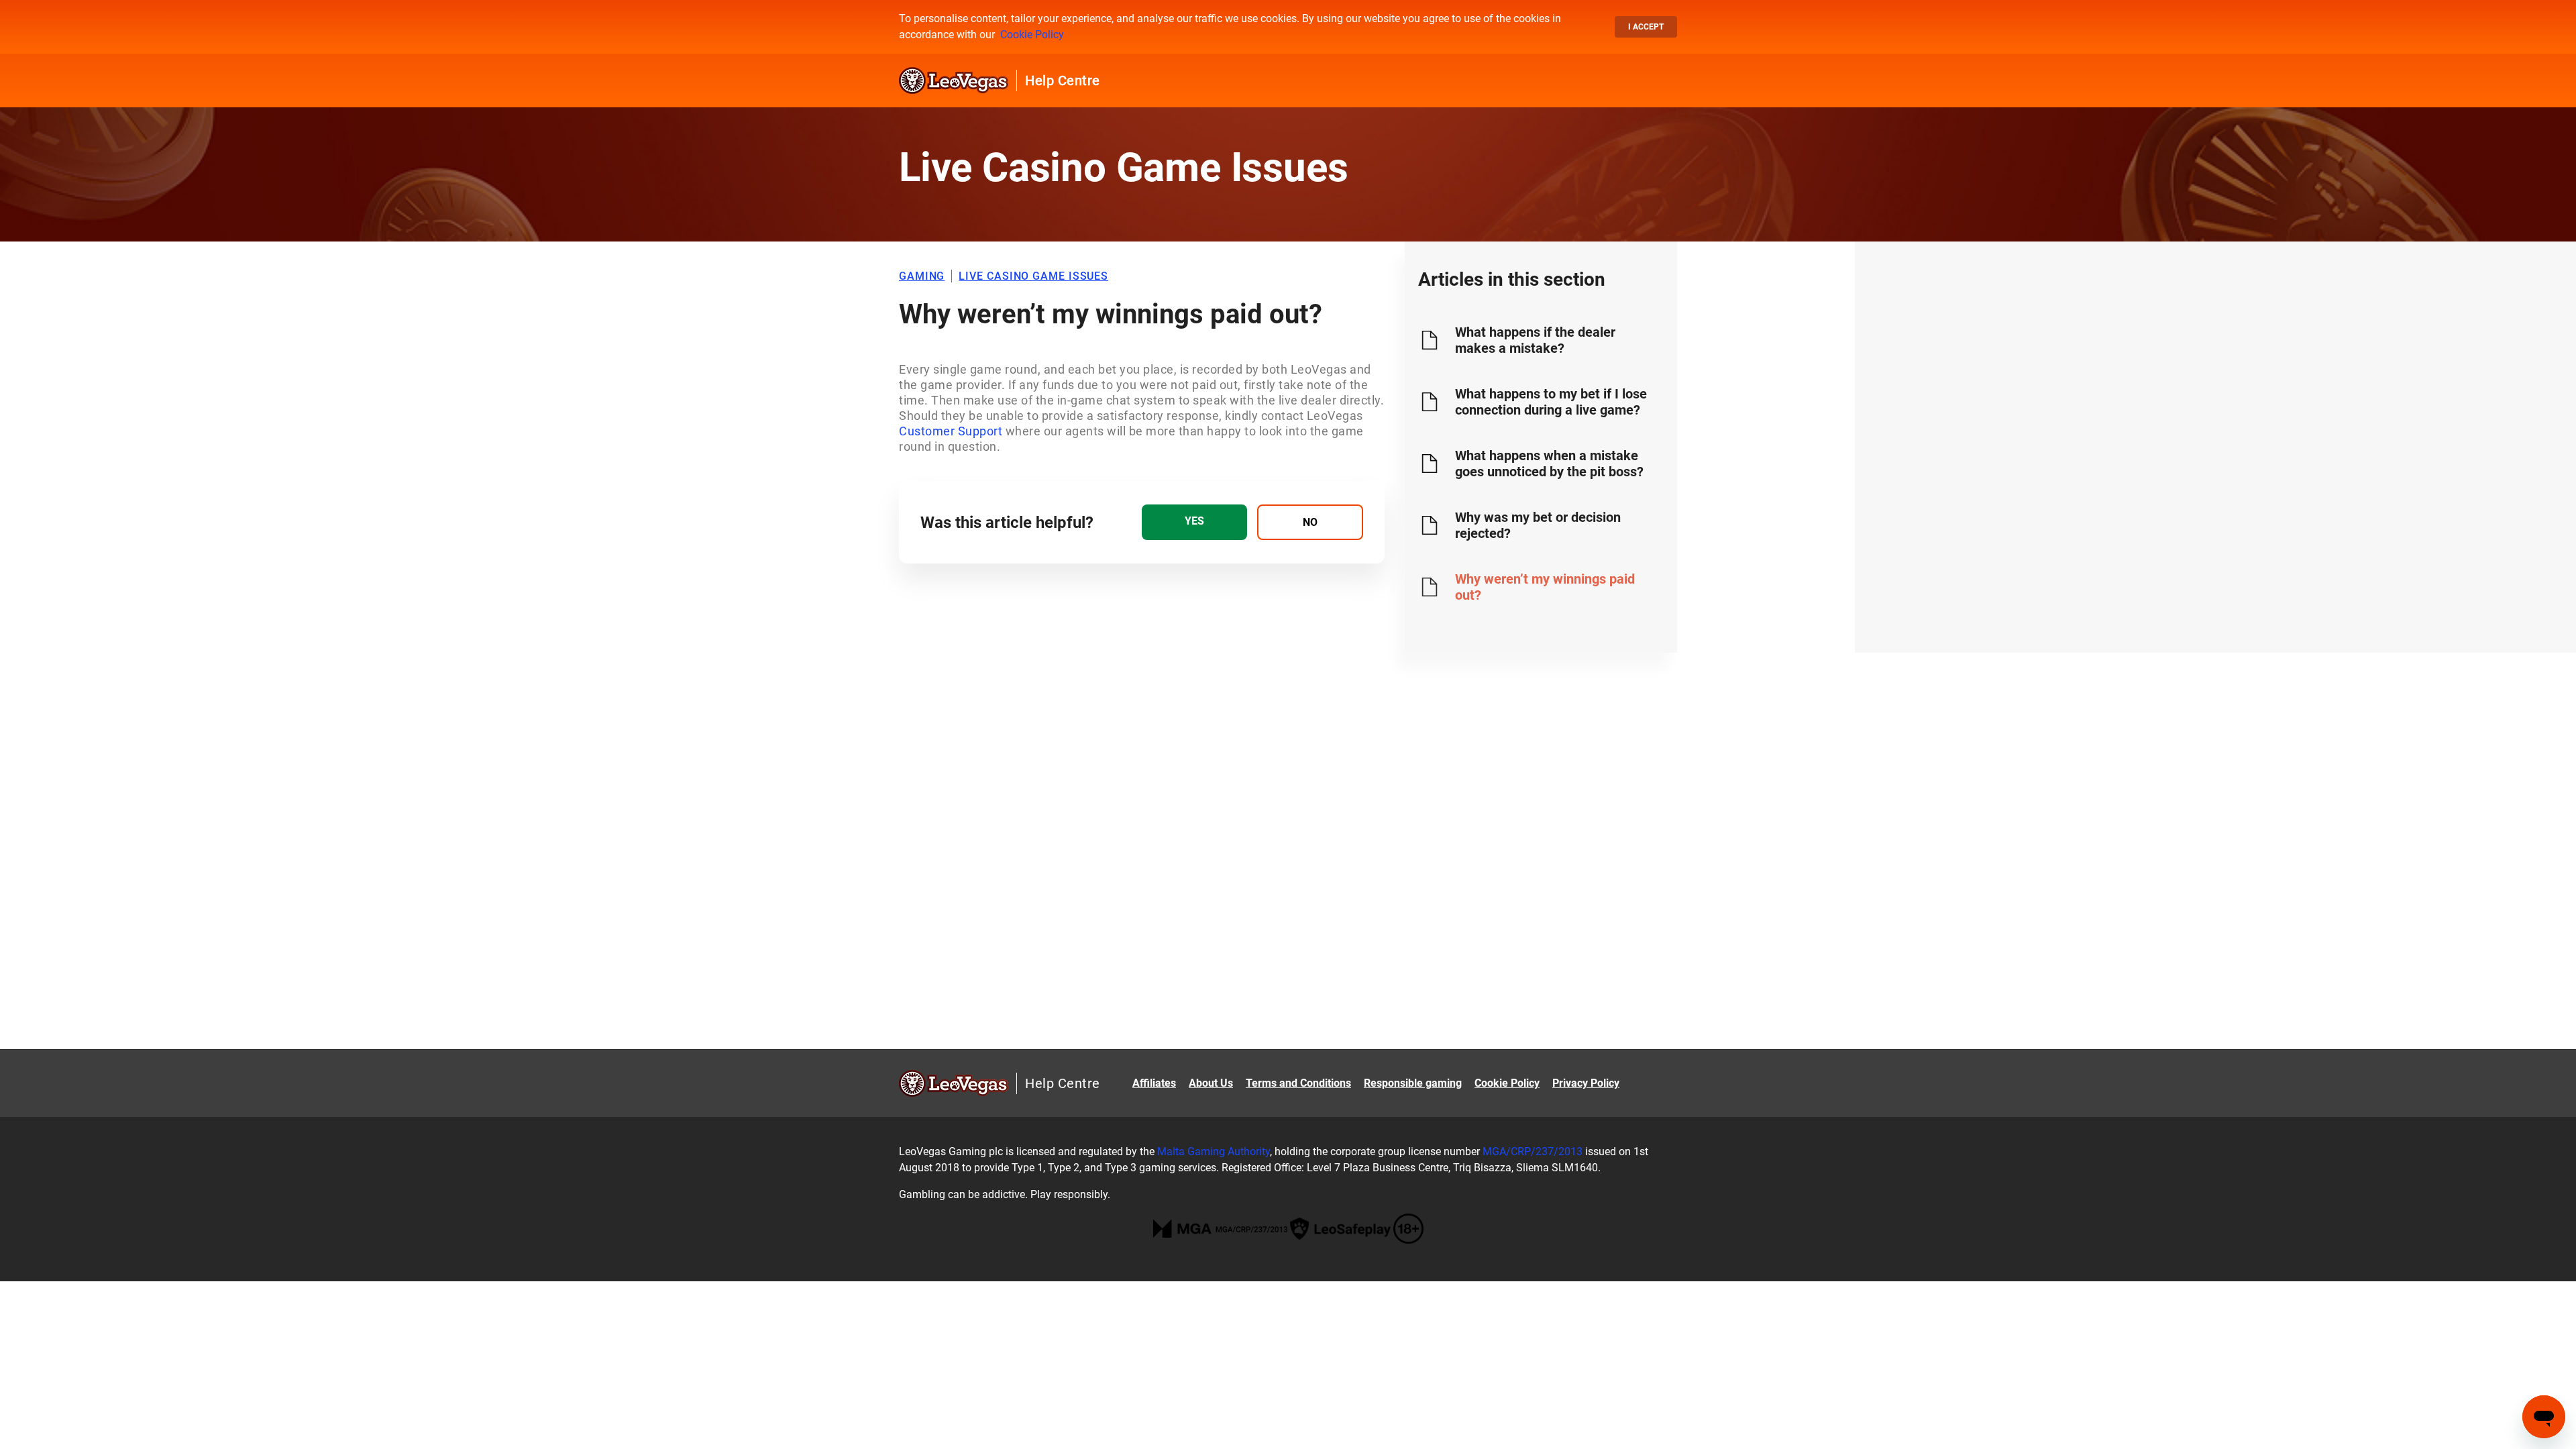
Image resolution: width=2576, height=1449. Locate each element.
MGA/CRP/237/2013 (1533, 1151)
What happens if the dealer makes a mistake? (1535, 340)
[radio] (1194, 522)
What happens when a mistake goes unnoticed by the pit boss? (1549, 464)
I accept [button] (1646, 27)
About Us (1211, 1083)
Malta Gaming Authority (1214, 1151)
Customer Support (951, 431)
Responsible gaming (1413, 1083)
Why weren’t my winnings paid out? (1545, 587)
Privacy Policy (1586, 1083)
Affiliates (1154, 1083)
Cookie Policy (1032, 35)
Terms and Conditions (1298, 1083)
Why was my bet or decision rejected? (1538, 525)
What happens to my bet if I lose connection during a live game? (1551, 402)
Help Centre (1063, 80)
